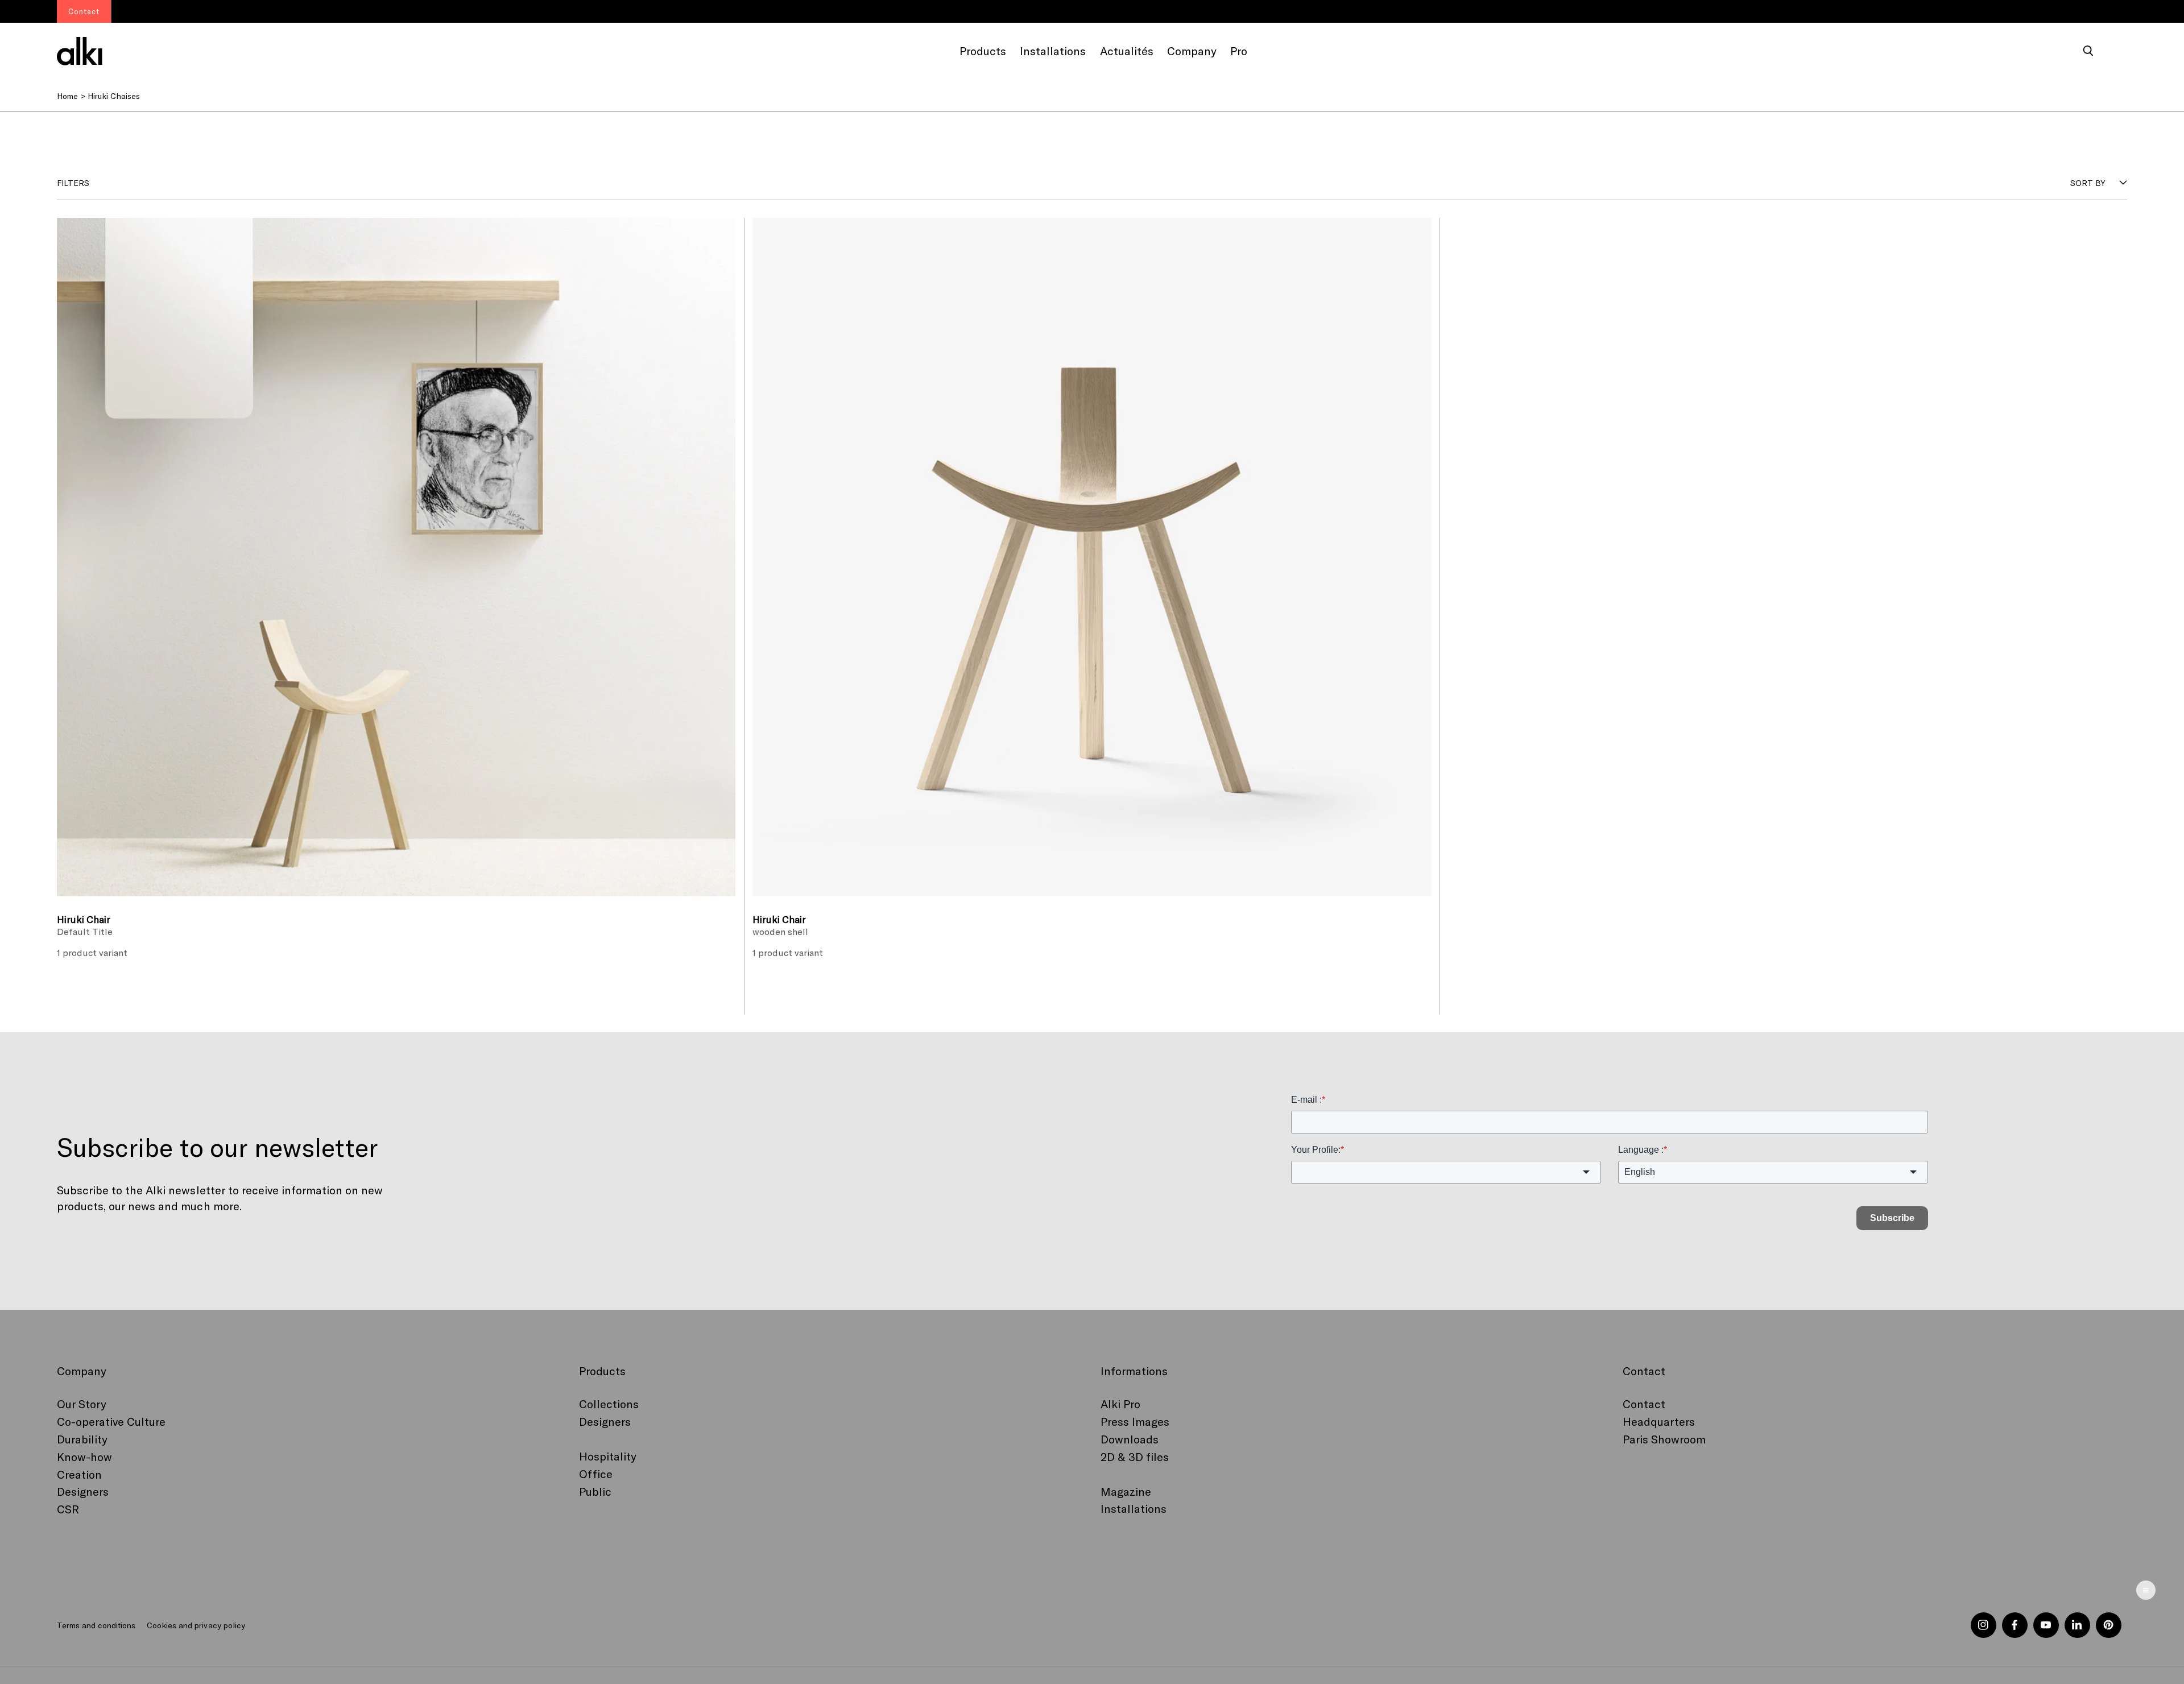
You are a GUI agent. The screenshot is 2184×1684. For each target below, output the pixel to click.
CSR (68, 1509)
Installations (1134, 1508)
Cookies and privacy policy (196, 1625)
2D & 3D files (1135, 1457)
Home (67, 96)
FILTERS (73, 183)
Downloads (1130, 1439)
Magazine (1126, 1491)
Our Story (82, 1404)
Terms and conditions (96, 1625)
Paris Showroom (1664, 1439)
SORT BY (2088, 183)
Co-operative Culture (111, 1421)
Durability (82, 1439)
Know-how (84, 1457)
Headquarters (1659, 1421)
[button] (2088, 51)
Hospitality (608, 1456)
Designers (83, 1491)
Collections (609, 1404)
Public (595, 1491)
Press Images (1135, 1421)
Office (596, 1474)
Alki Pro (1120, 1404)
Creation (79, 1474)
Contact (1644, 1404)
